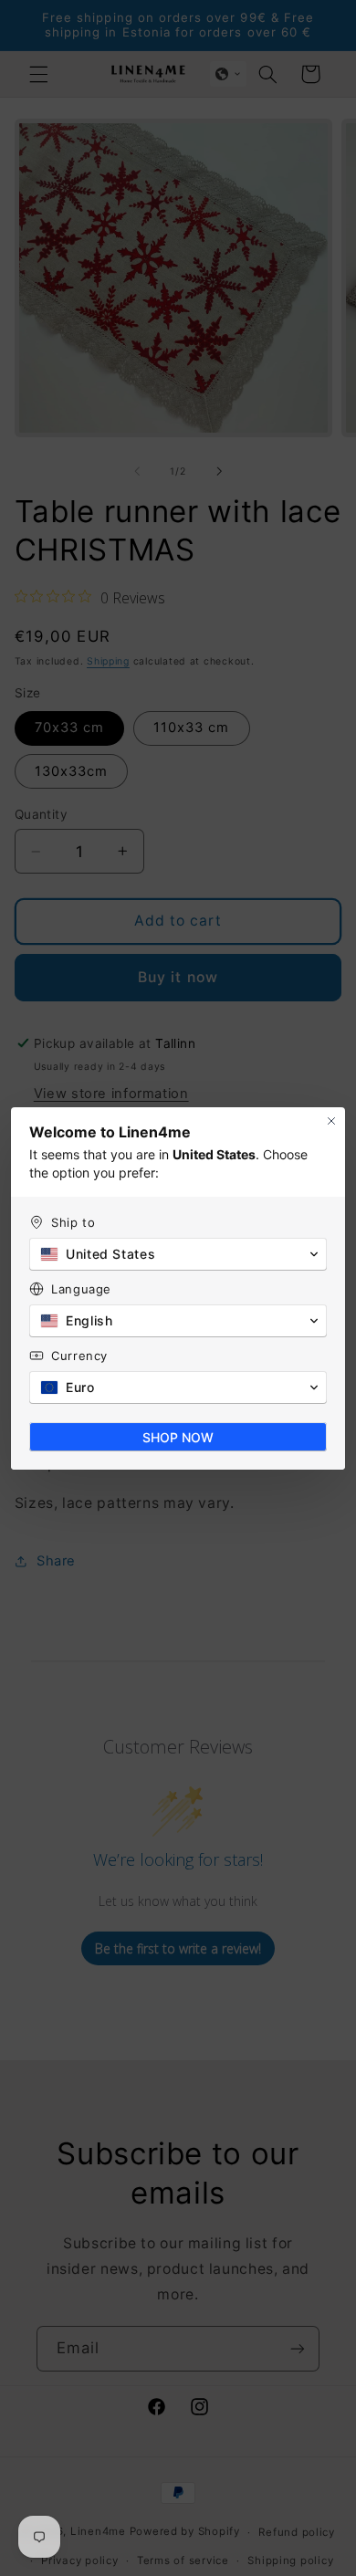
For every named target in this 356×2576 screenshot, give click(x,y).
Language (81, 1289)
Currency (79, 1356)
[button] (178, 1254)
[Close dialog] (331, 1121)
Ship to (73, 1222)
